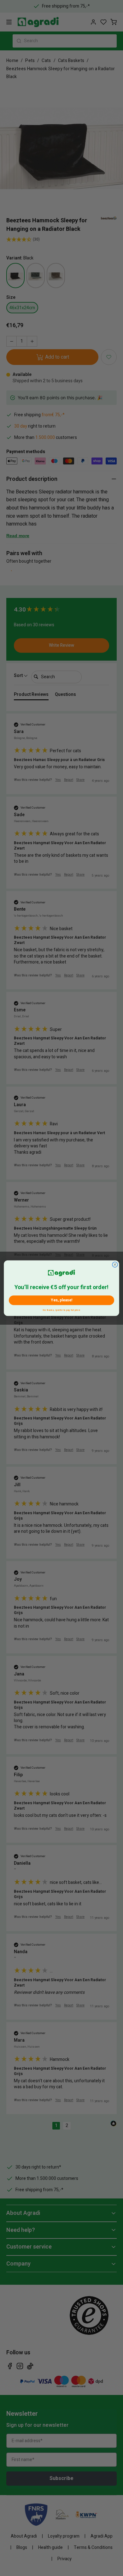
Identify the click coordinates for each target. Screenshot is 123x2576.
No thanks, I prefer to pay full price (61, 1309)
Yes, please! (61, 1300)
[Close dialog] (115, 1264)
